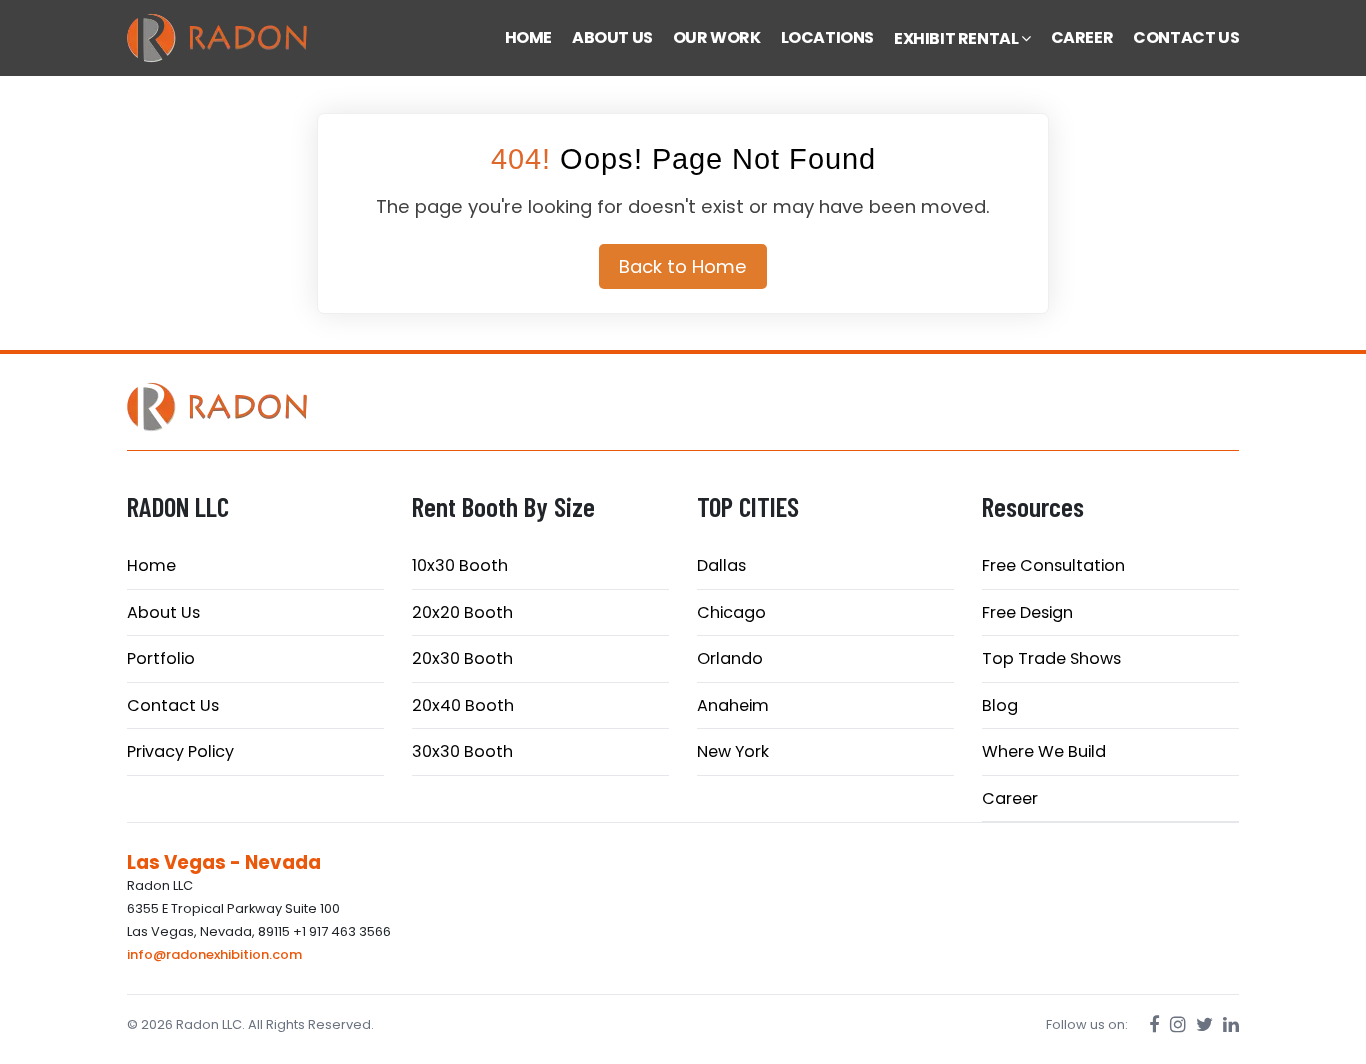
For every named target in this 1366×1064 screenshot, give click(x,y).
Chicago (731, 612)
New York (733, 751)
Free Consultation (1053, 565)
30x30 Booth (462, 751)
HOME (528, 37)
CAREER (1082, 37)
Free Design (1027, 612)
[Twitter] (1204, 1024)
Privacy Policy (180, 751)
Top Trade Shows (1051, 658)
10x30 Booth (460, 565)
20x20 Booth (462, 612)
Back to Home (683, 266)
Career (1010, 798)
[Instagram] (1178, 1024)
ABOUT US (612, 37)
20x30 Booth (462, 658)
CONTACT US (1186, 37)
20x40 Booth (463, 705)
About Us (163, 612)
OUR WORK (717, 37)
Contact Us (173, 705)
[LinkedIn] (1231, 1024)
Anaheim (733, 705)
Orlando (730, 658)
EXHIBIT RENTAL (957, 38)
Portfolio (161, 658)
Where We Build (1044, 751)
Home (151, 565)
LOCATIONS (827, 37)
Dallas (721, 565)
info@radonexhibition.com (214, 954)
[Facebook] (1154, 1024)
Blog (1000, 705)
